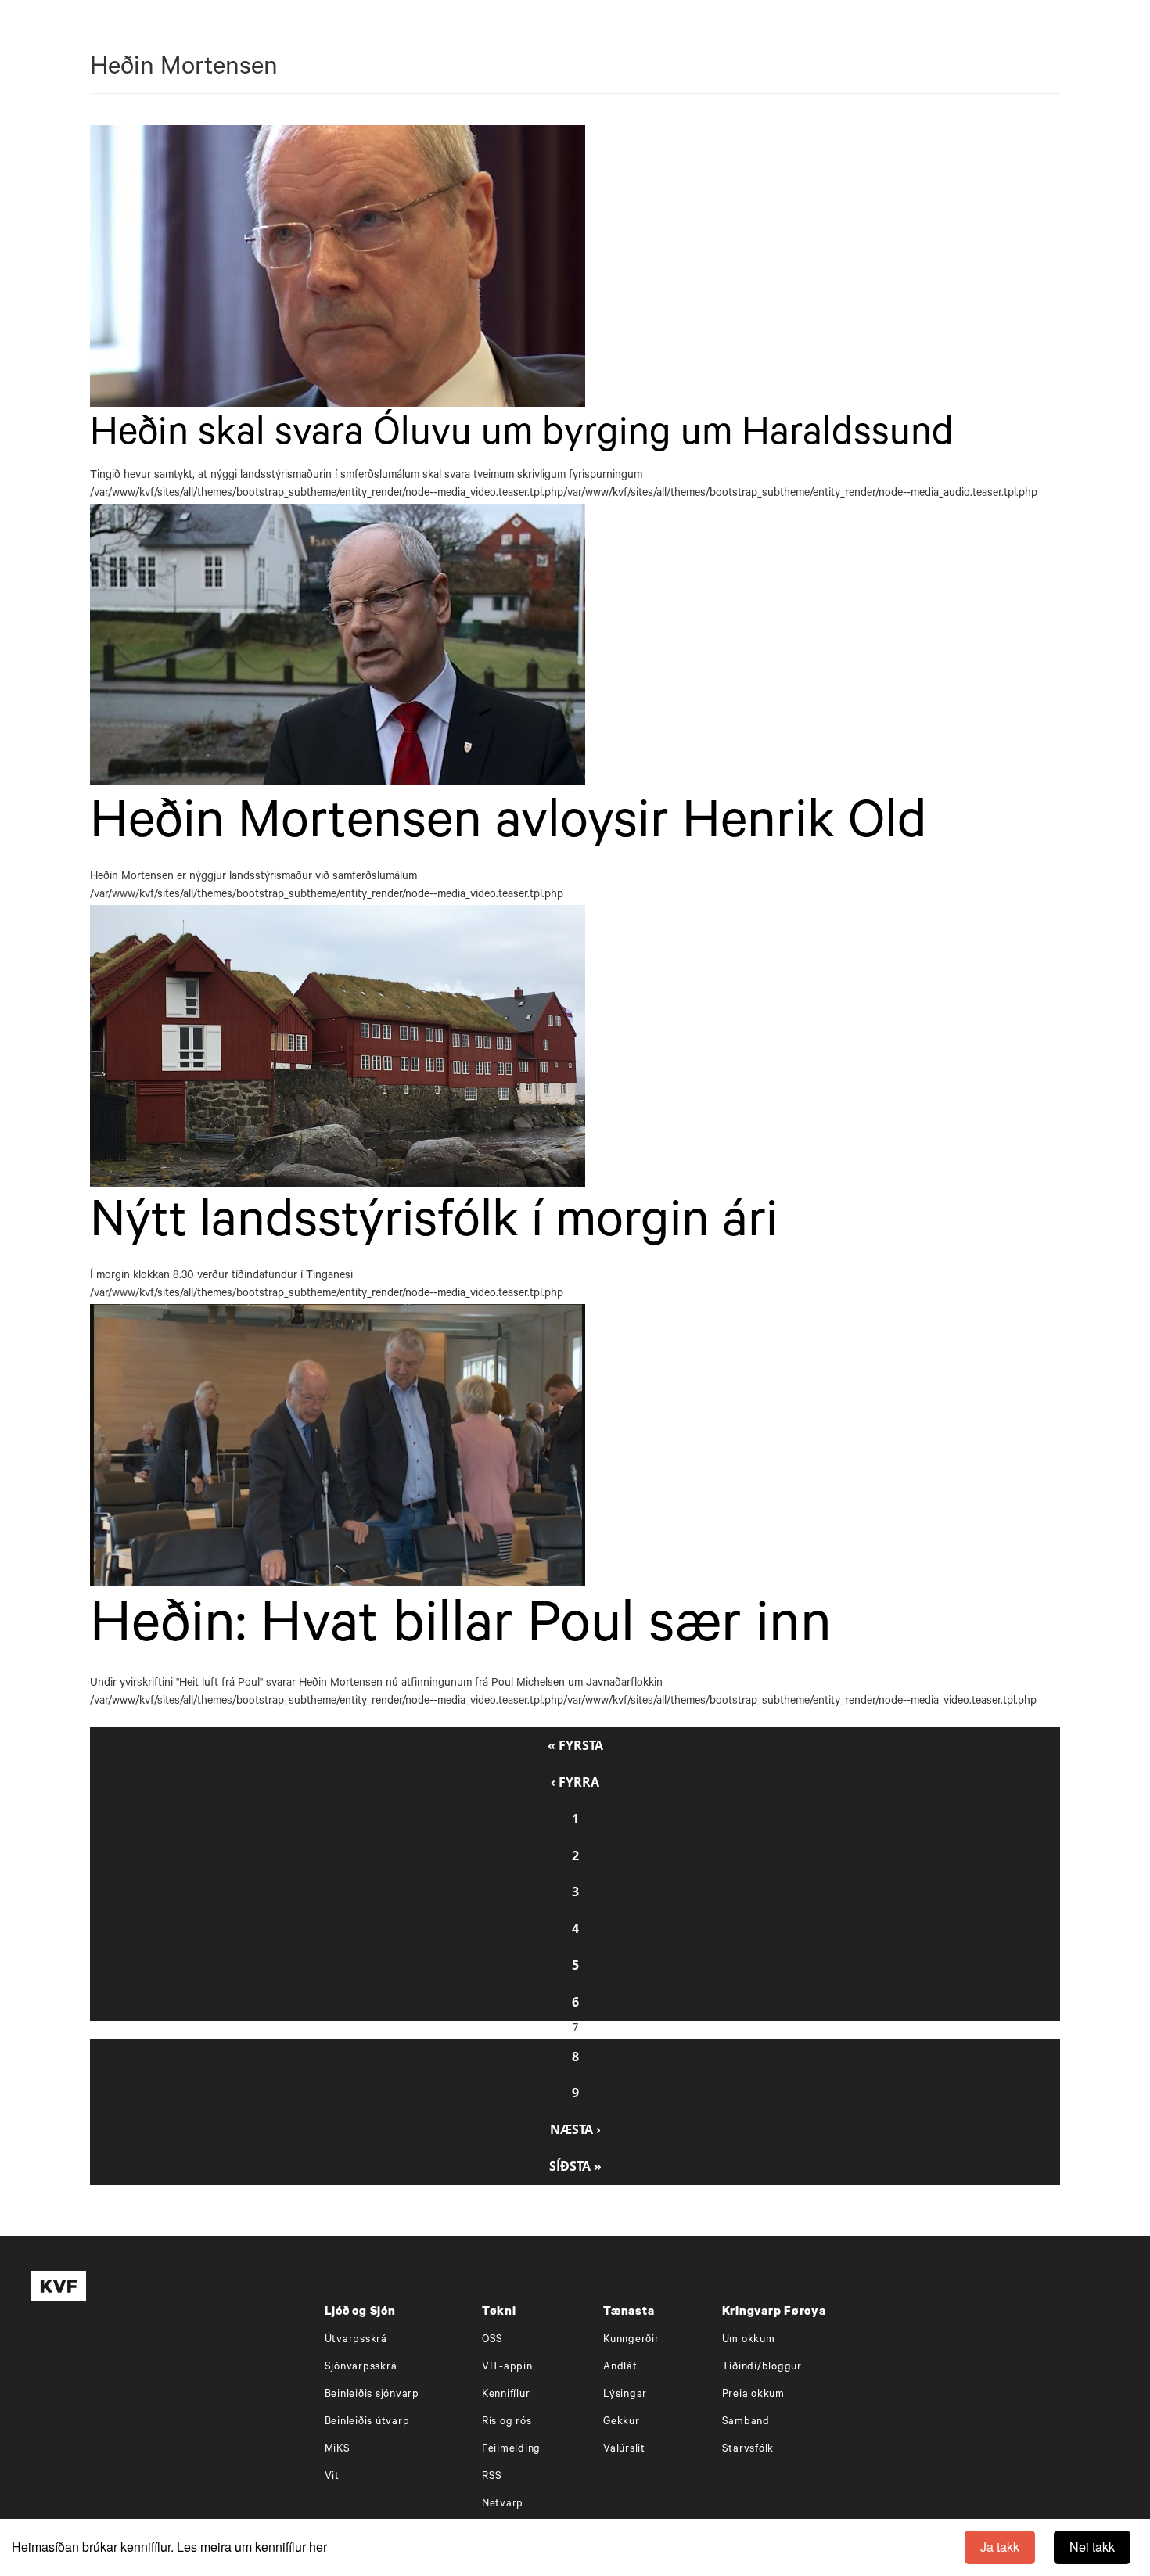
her (318, 2547)
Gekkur (622, 2422)
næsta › (575, 2129)
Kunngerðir (631, 2340)
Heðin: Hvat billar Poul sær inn (461, 1631)
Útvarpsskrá (356, 2340)
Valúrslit (624, 2450)
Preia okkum (753, 2395)
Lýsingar (625, 2395)
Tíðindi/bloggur (762, 2368)
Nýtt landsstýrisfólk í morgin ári (434, 1227)
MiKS (338, 2450)
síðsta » (575, 2166)
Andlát (620, 2368)
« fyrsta (575, 1745)
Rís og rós (507, 2422)
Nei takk (1092, 2547)
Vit (332, 2477)
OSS (492, 2340)
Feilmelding (511, 2450)
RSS (492, 2477)
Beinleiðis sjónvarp (372, 2395)
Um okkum (749, 2340)
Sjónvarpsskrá (361, 2368)
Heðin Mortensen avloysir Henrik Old (509, 827)
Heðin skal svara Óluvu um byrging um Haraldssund (522, 437)
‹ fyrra (575, 1782)
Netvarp (503, 2504)
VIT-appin (507, 2368)
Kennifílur (506, 2395)
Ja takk (1000, 2547)
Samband (746, 2422)
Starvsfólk (748, 2450)
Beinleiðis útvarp (367, 2422)
